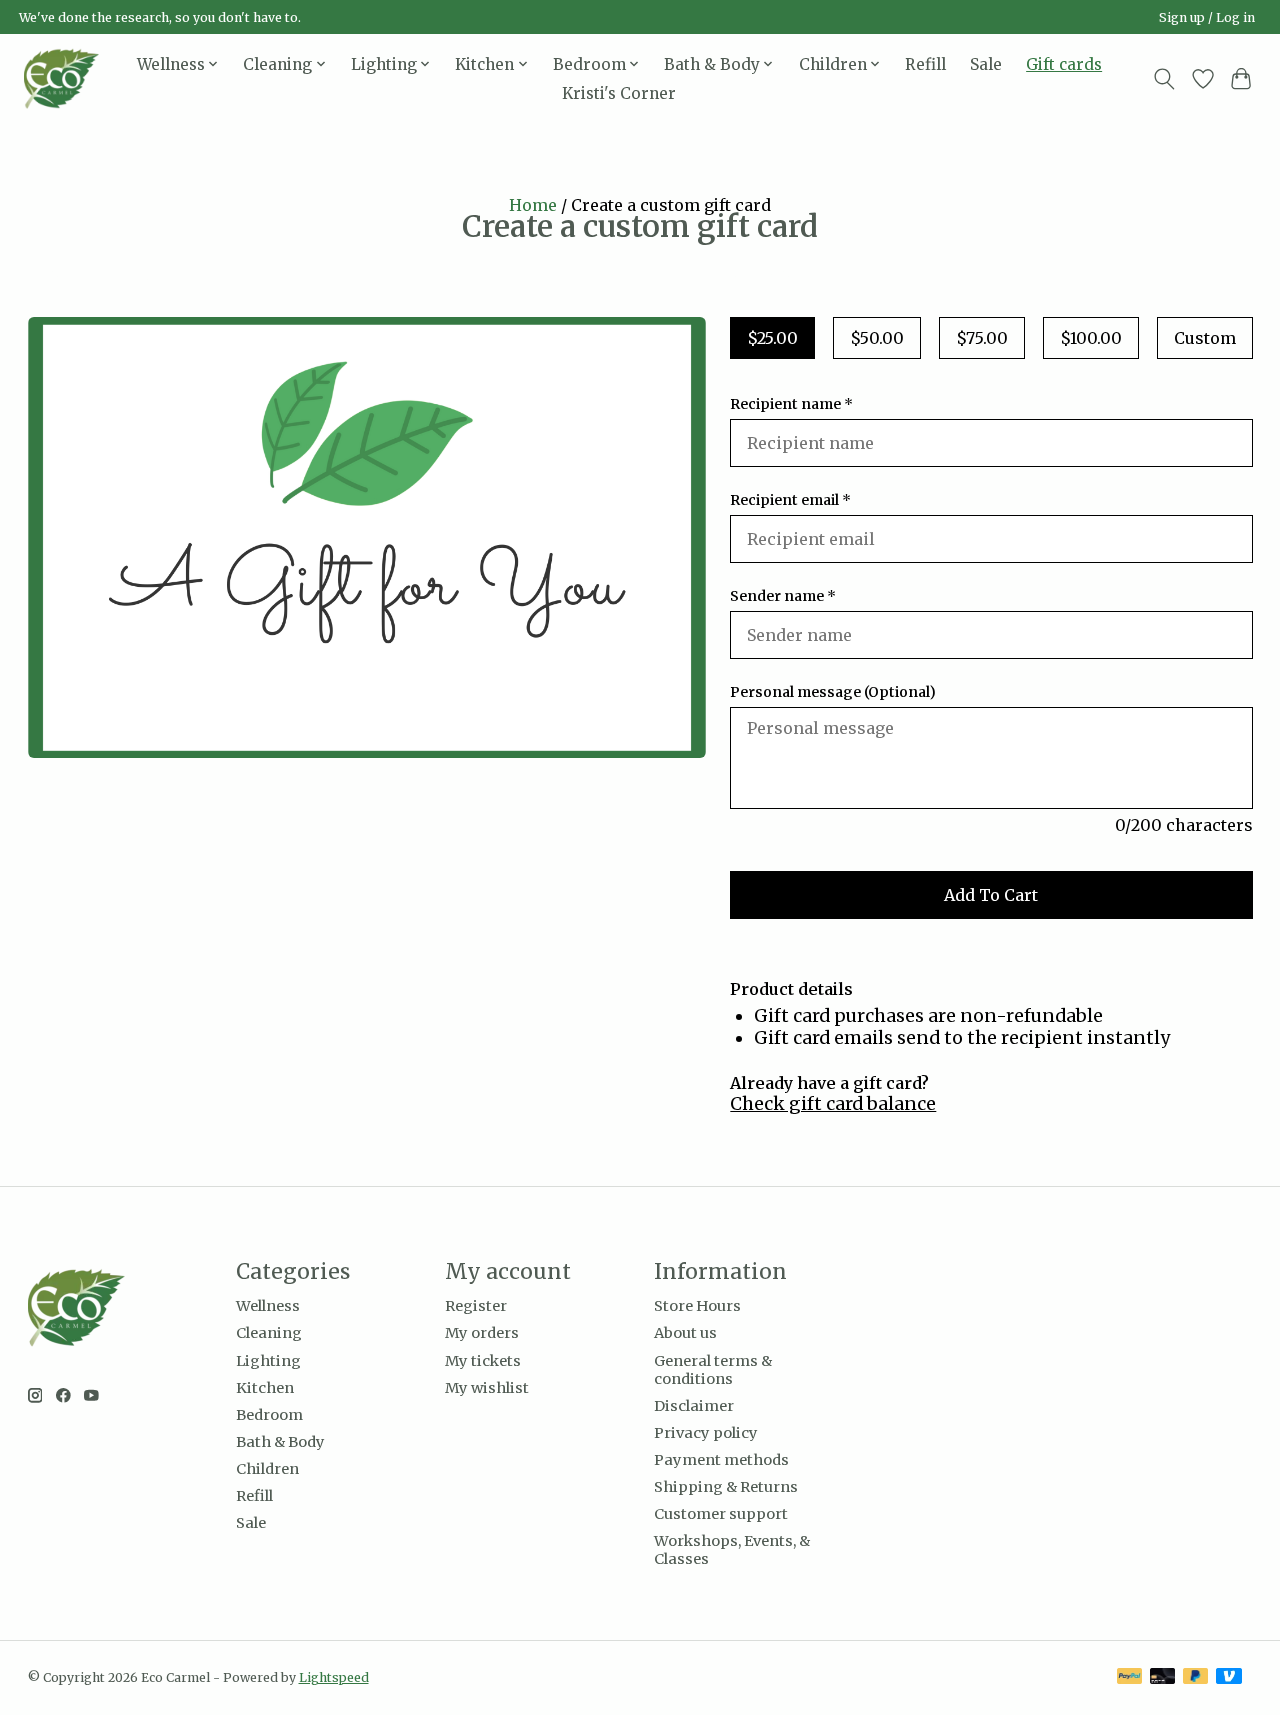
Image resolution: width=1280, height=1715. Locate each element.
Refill (925, 64)
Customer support (721, 1514)
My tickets (483, 1361)
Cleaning (269, 1333)
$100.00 (1091, 338)
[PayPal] (1130, 1677)
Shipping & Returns (726, 1487)
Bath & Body (280, 1442)
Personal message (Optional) (833, 692)
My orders (482, 1333)
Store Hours (697, 1306)
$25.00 (772, 338)
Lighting (268, 1361)
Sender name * (783, 596)
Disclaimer (694, 1406)
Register (476, 1306)
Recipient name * (791, 404)
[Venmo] (1229, 1677)
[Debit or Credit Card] (1163, 1677)
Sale (986, 64)
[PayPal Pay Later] (1196, 1677)
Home (533, 205)
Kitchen (265, 1388)
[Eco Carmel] (61, 78)
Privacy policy (706, 1433)
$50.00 (877, 338)
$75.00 (982, 338)
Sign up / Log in (1207, 17)
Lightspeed (334, 1677)
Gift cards (1064, 64)
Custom (1205, 338)
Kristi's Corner (619, 93)
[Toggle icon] (1163, 79)
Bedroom (269, 1415)
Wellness (268, 1306)
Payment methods (721, 1460)
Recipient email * (790, 500)
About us (685, 1333)
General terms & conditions (713, 1370)
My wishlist (487, 1388)
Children (267, 1469)
